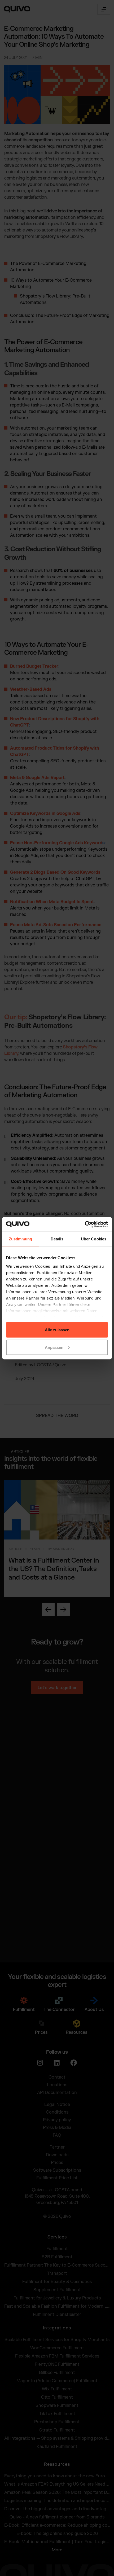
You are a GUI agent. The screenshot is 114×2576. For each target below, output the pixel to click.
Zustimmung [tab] (21, 1239)
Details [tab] (57, 1239)
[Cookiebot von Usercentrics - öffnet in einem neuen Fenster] (85, 1224)
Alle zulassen (57, 1330)
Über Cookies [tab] (94, 1239)
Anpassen (54, 1347)
